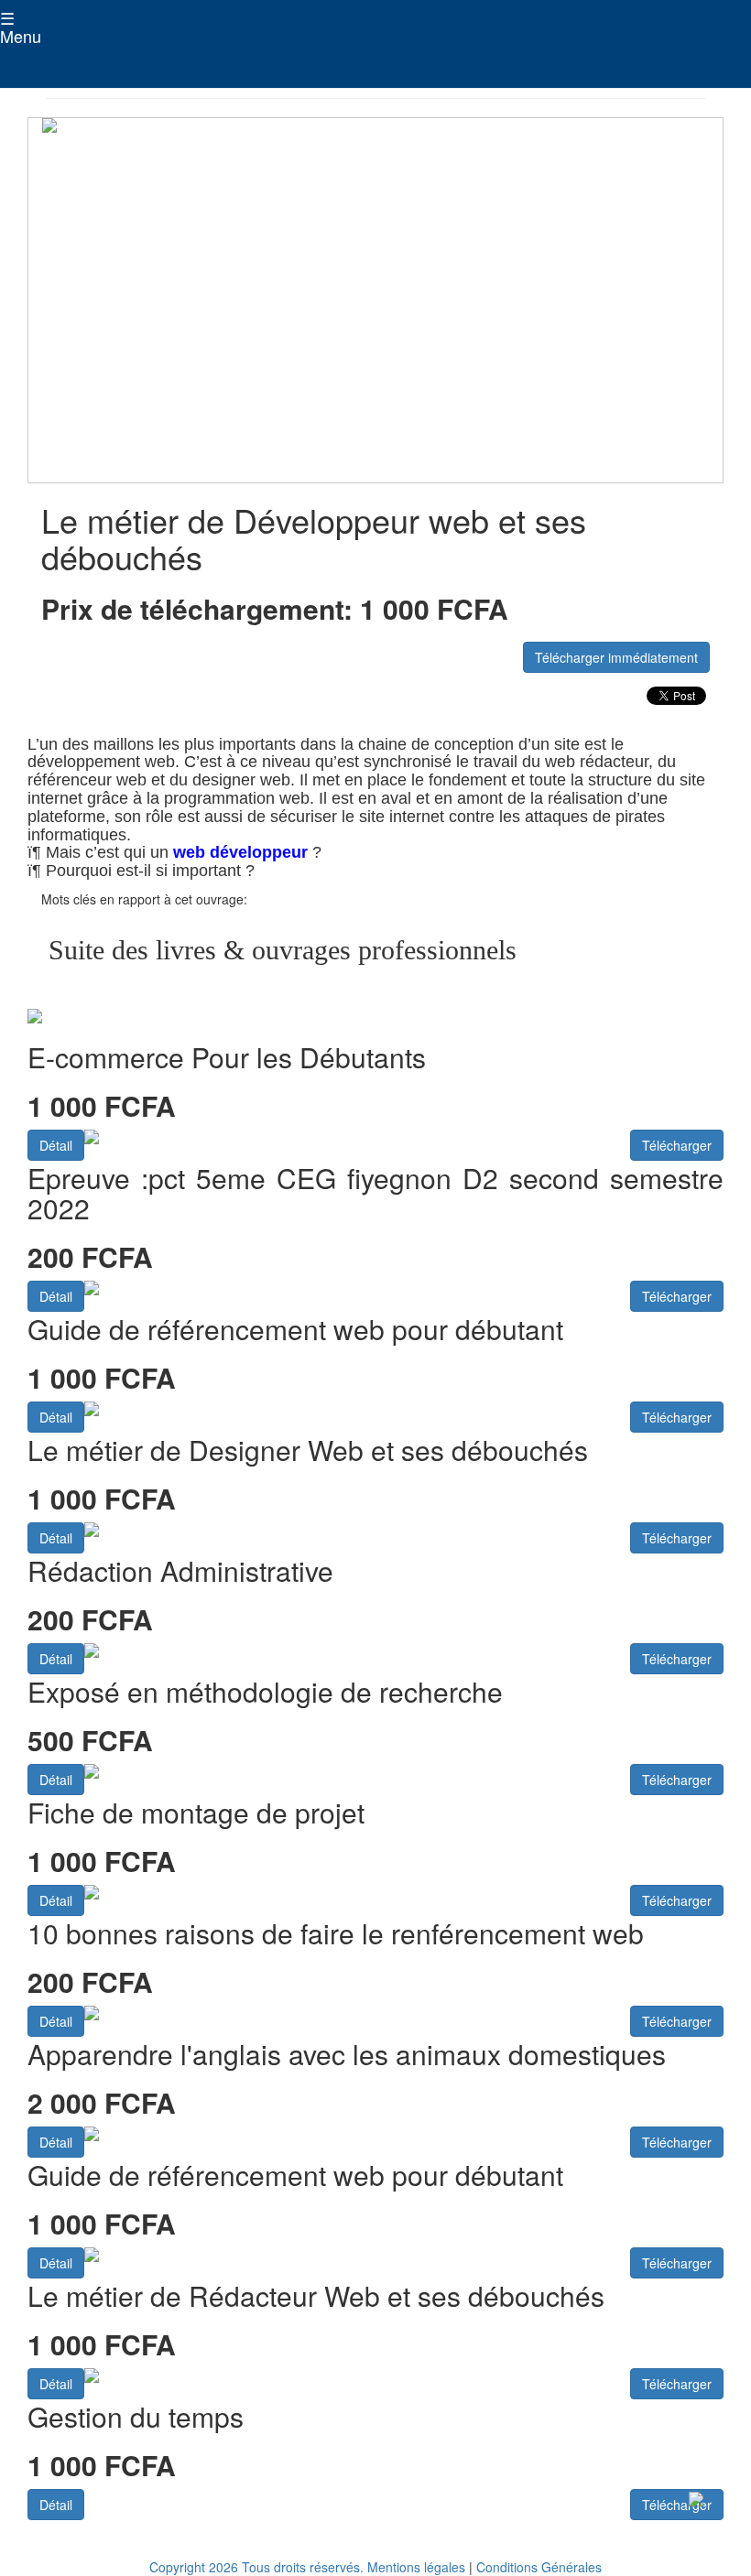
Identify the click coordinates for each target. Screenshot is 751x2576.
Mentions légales (416, 2567)
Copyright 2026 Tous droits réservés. (256, 2567)
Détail (56, 1145)
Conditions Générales (539, 2567)
